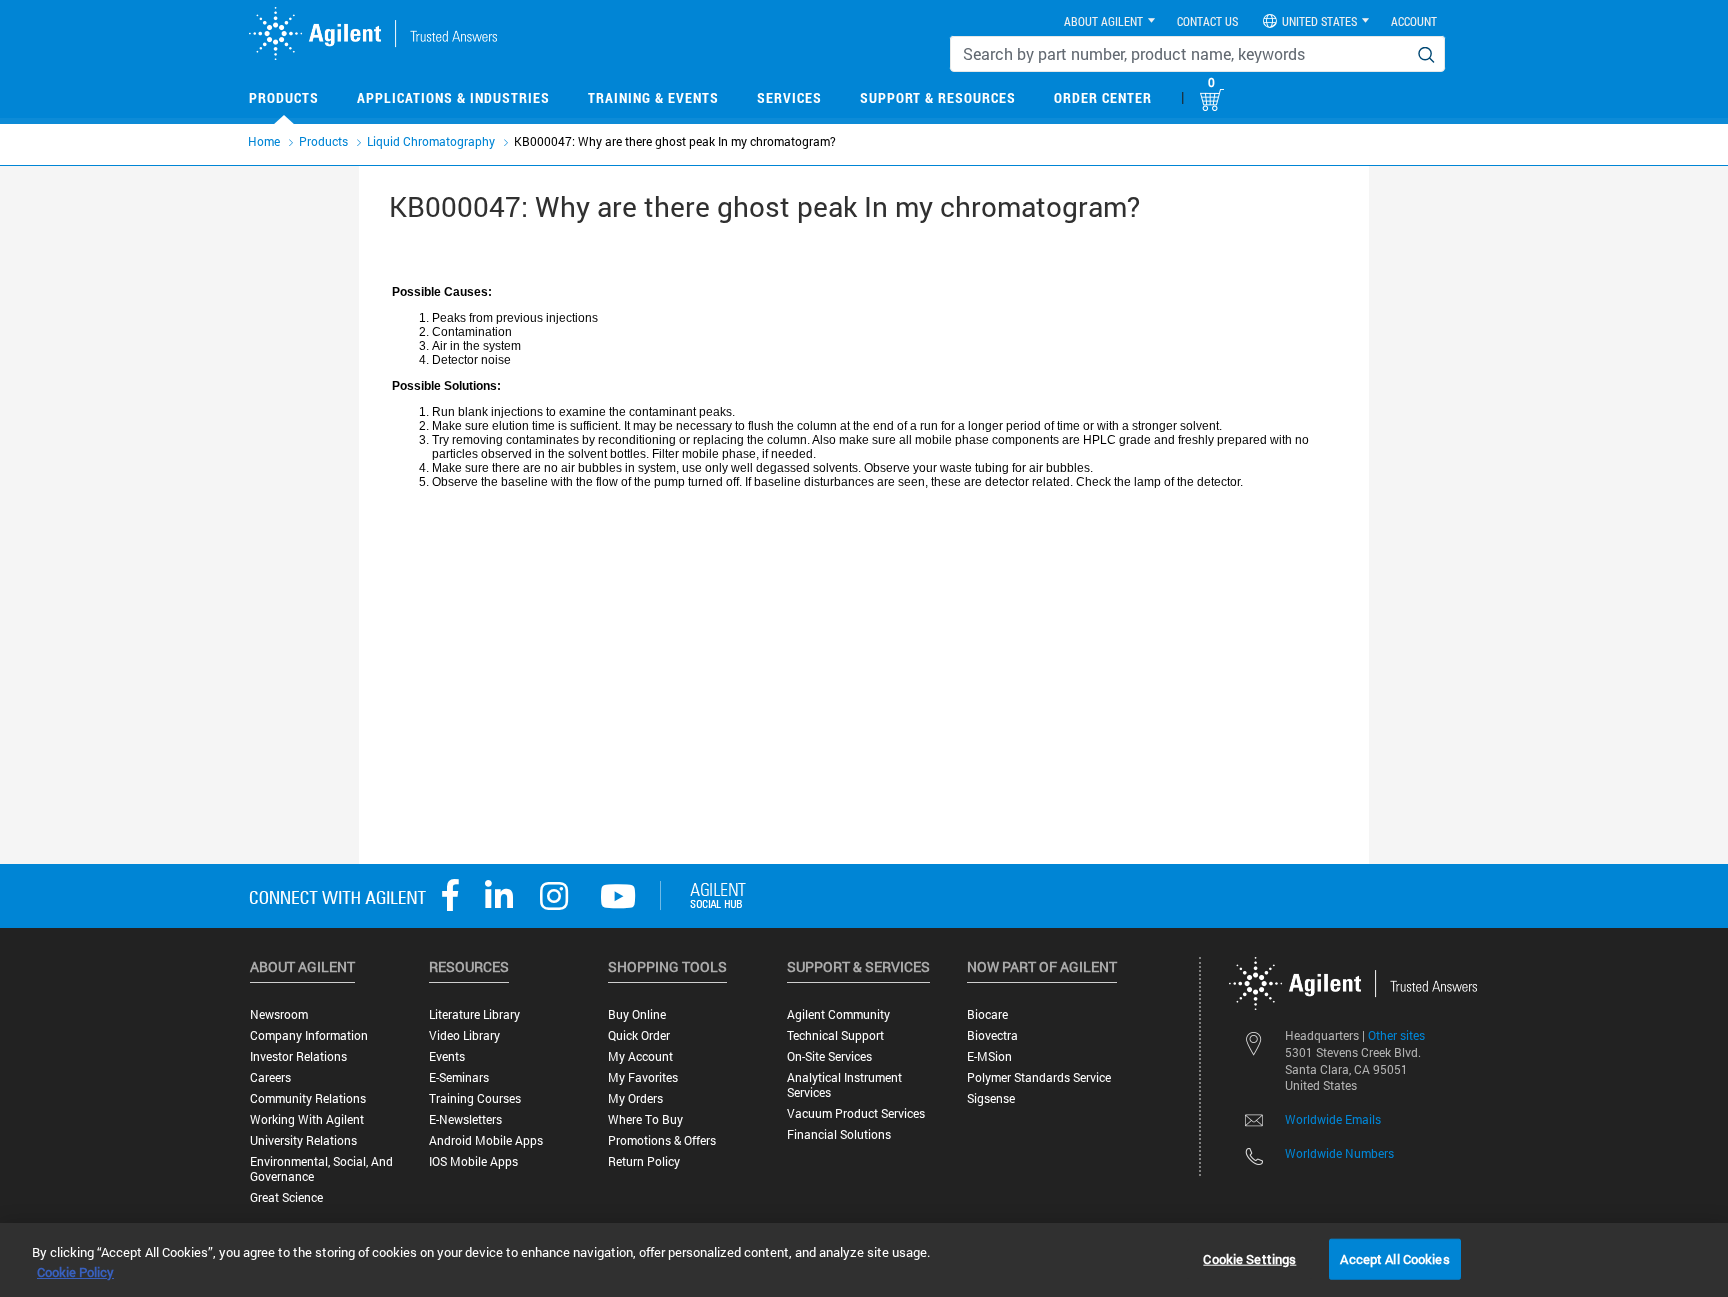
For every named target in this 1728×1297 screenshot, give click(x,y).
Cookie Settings (1249, 1258)
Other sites (1396, 1035)
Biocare (987, 1014)
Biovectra (992, 1035)
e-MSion (989, 1056)
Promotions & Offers (662, 1140)
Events (447, 1056)
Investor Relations (298, 1056)
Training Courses (475, 1098)
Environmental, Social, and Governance (321, 1169)
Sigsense (991, 1098)
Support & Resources (938, 97)
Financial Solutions (839, 1134)
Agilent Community (838, 1014)
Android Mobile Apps (486, 1140)
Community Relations (308, 1098)
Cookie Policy (75, 1272)
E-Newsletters (465, 1119)
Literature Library (474, 1014)
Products (284, 97)
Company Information (309, 1035)
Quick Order (639, 1035)
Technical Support (835, 1035)
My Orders (635, 1098)
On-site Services (829, 1056)
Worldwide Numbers (1339, 1153)
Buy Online (637, 1014)
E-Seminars (459, 1077)
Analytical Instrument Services (844, 1085)
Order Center (1103, 97)
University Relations (303, 1140)
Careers (270, 1077)
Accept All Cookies (1394, 1258)
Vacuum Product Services (856, 1113)
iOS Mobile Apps (473, 1161)
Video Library (464, 1035)
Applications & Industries (453, 97)
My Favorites (643, 1077)
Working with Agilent (307, 1119)
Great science (286, 1197)
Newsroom (279, 1014)
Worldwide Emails (1333, 1119)
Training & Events (653, 97)
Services (789, 97)
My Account (640, 1056)
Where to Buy (645, 1119)
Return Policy (644, 1161)
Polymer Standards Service (1039, 1077)
